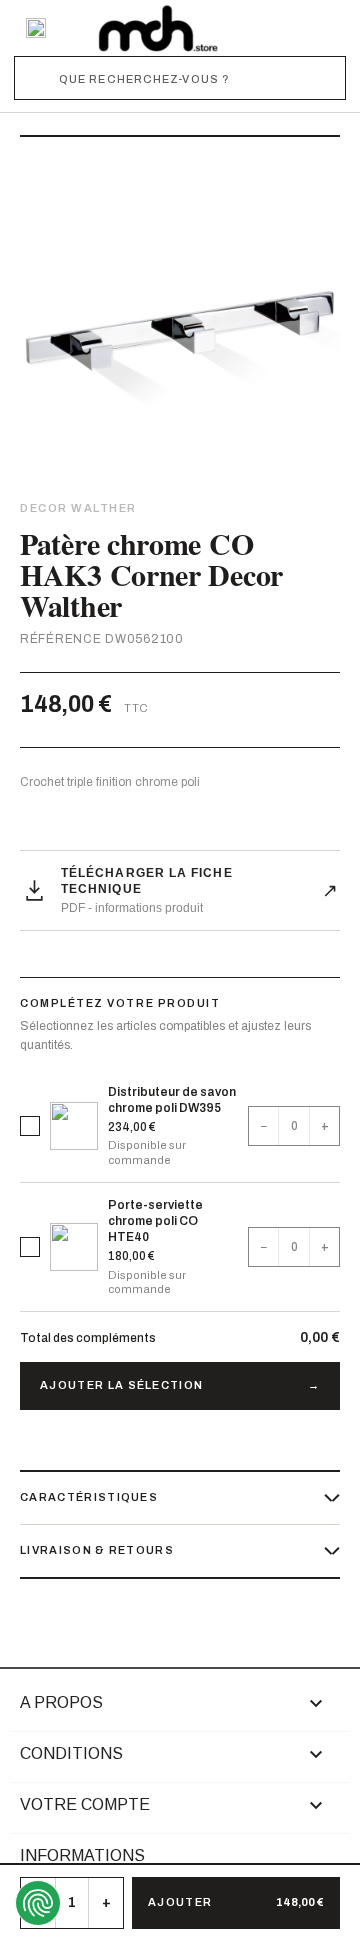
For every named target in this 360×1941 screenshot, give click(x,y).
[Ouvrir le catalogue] (36, 28)
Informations (82, 1855)
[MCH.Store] (158, 28)
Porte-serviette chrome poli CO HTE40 (155, 1221)
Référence (60, 639)
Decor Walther (78, 508)
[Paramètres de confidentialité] (38, 1903)
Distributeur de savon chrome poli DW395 (172, 1100)
